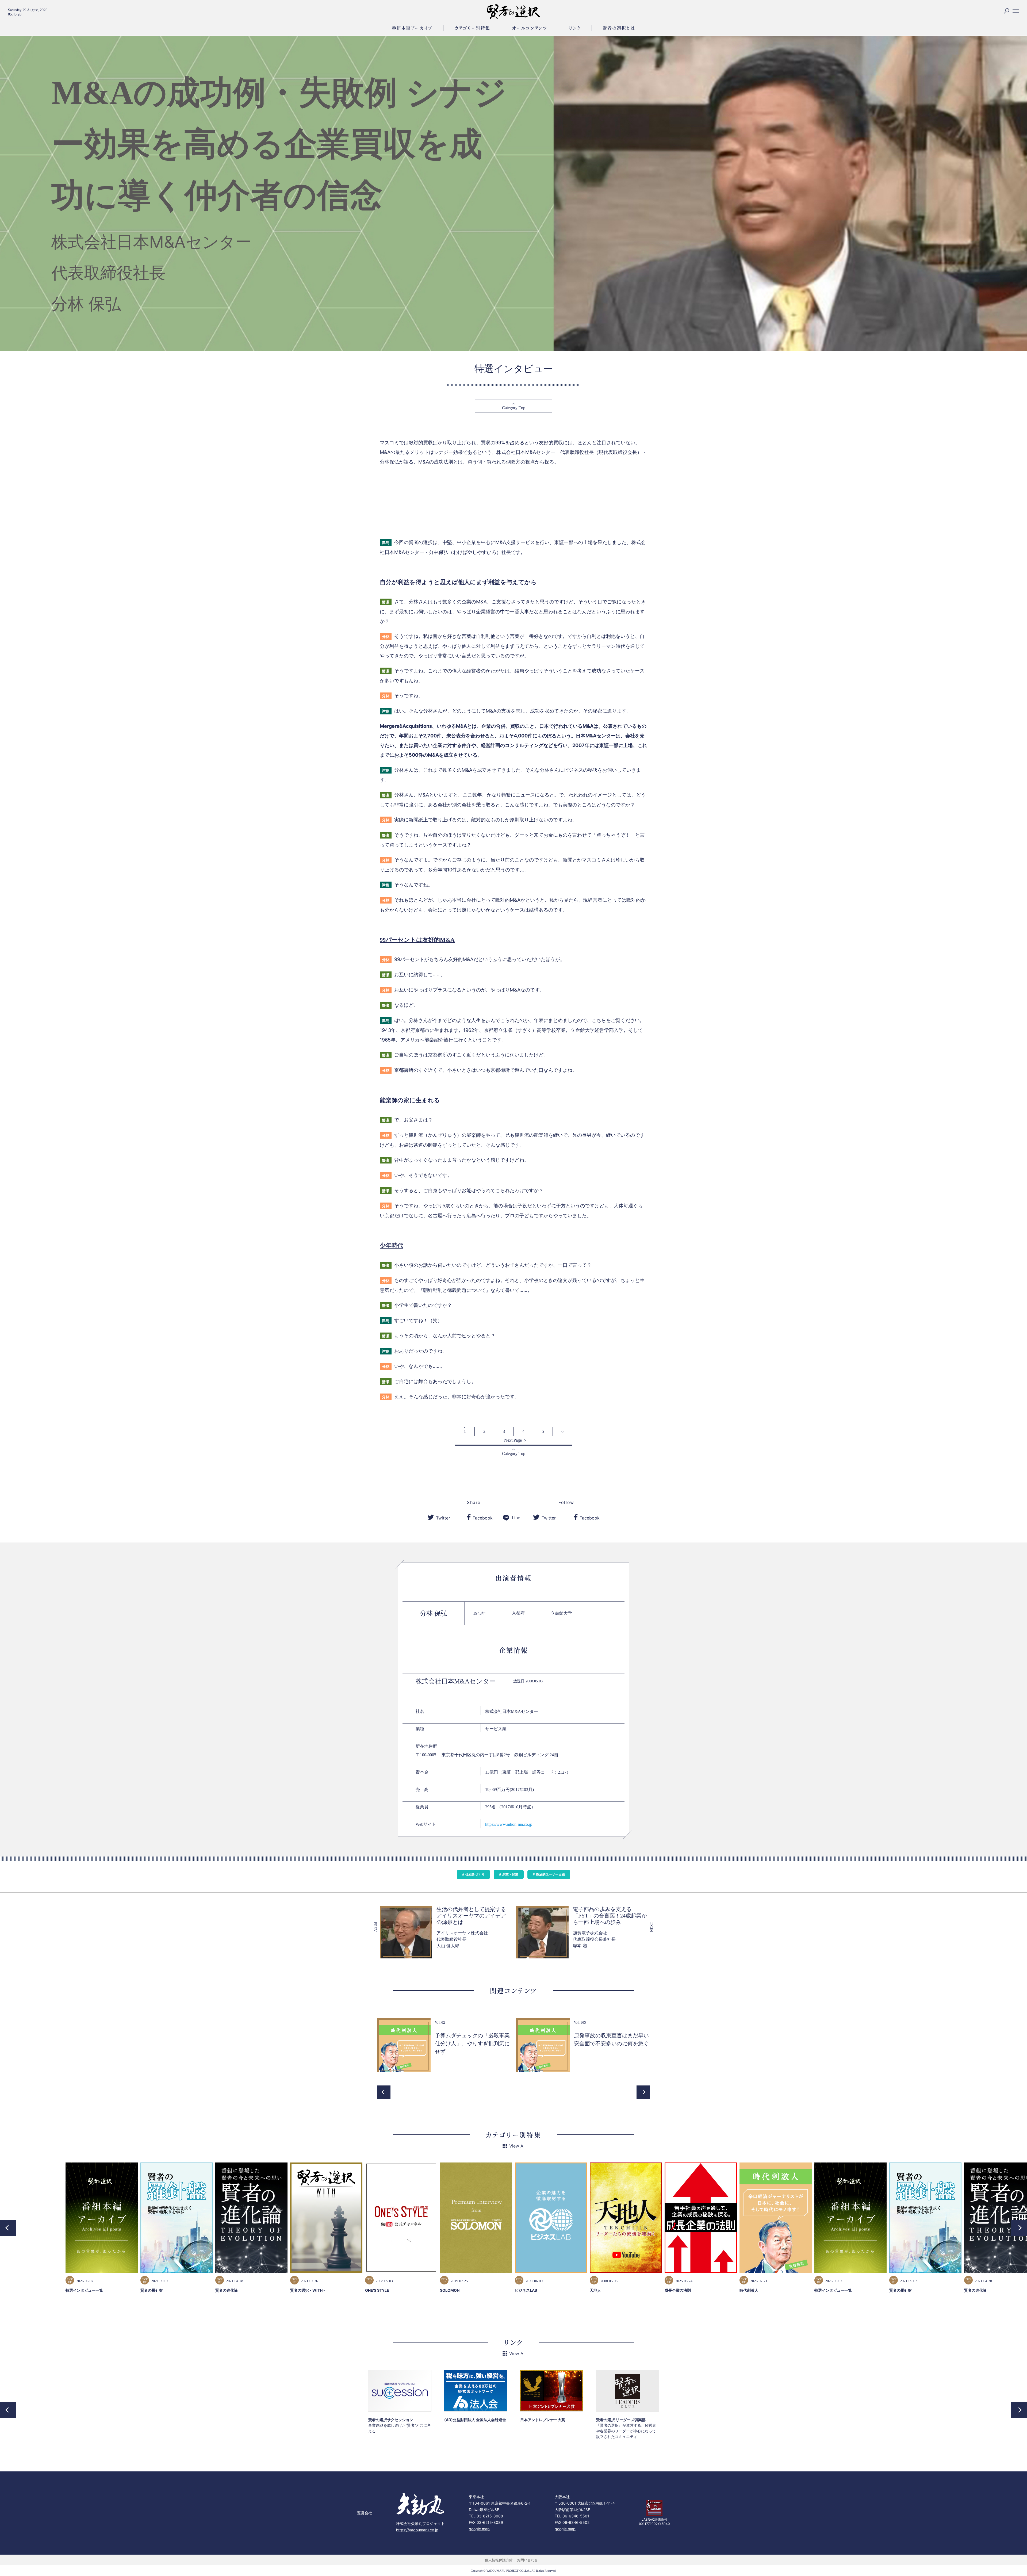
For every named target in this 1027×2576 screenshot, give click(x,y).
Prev (384, 2092)
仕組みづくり (475, 1874)
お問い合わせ (527, 2560)
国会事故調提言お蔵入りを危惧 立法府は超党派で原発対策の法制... (475, 2043)
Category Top (514, 408)
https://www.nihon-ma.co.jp (509, 1824)
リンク (575, 28)
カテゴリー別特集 (472, 28)
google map (479, 2529)
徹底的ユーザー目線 (550, 1874)
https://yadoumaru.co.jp (417, 2530)
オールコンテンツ (530, 28)
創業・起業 (510, 1874)
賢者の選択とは (619, 28)
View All (517, 2146)
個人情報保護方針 (499, 2560)
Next (643, 2092)
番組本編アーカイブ (412, 28)
